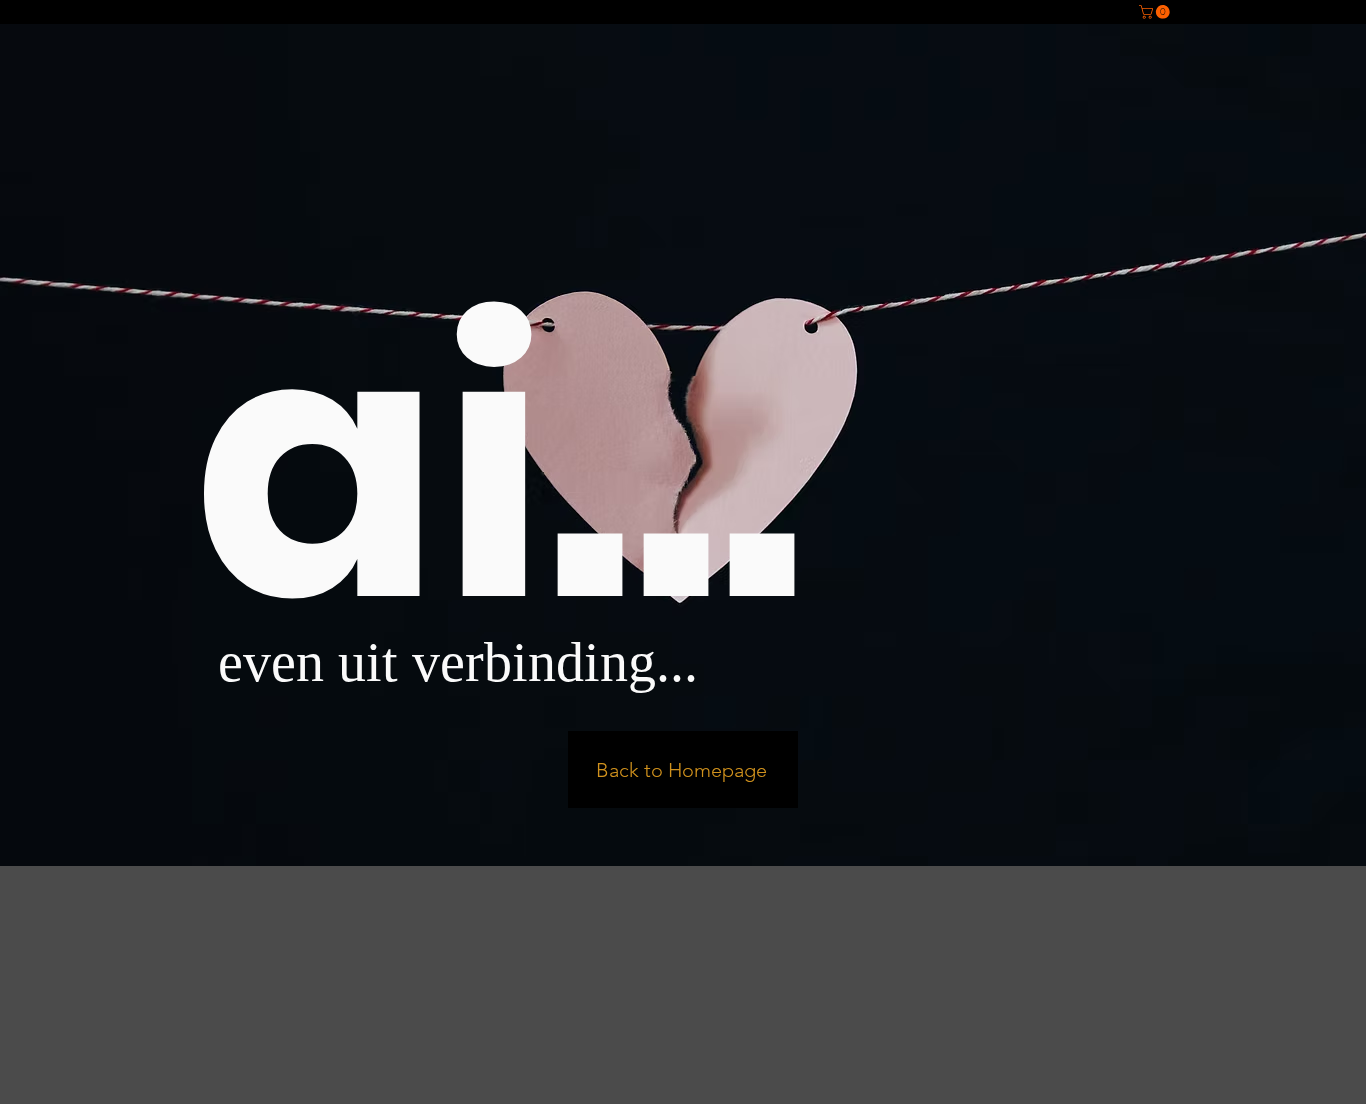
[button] (1156, 12)
